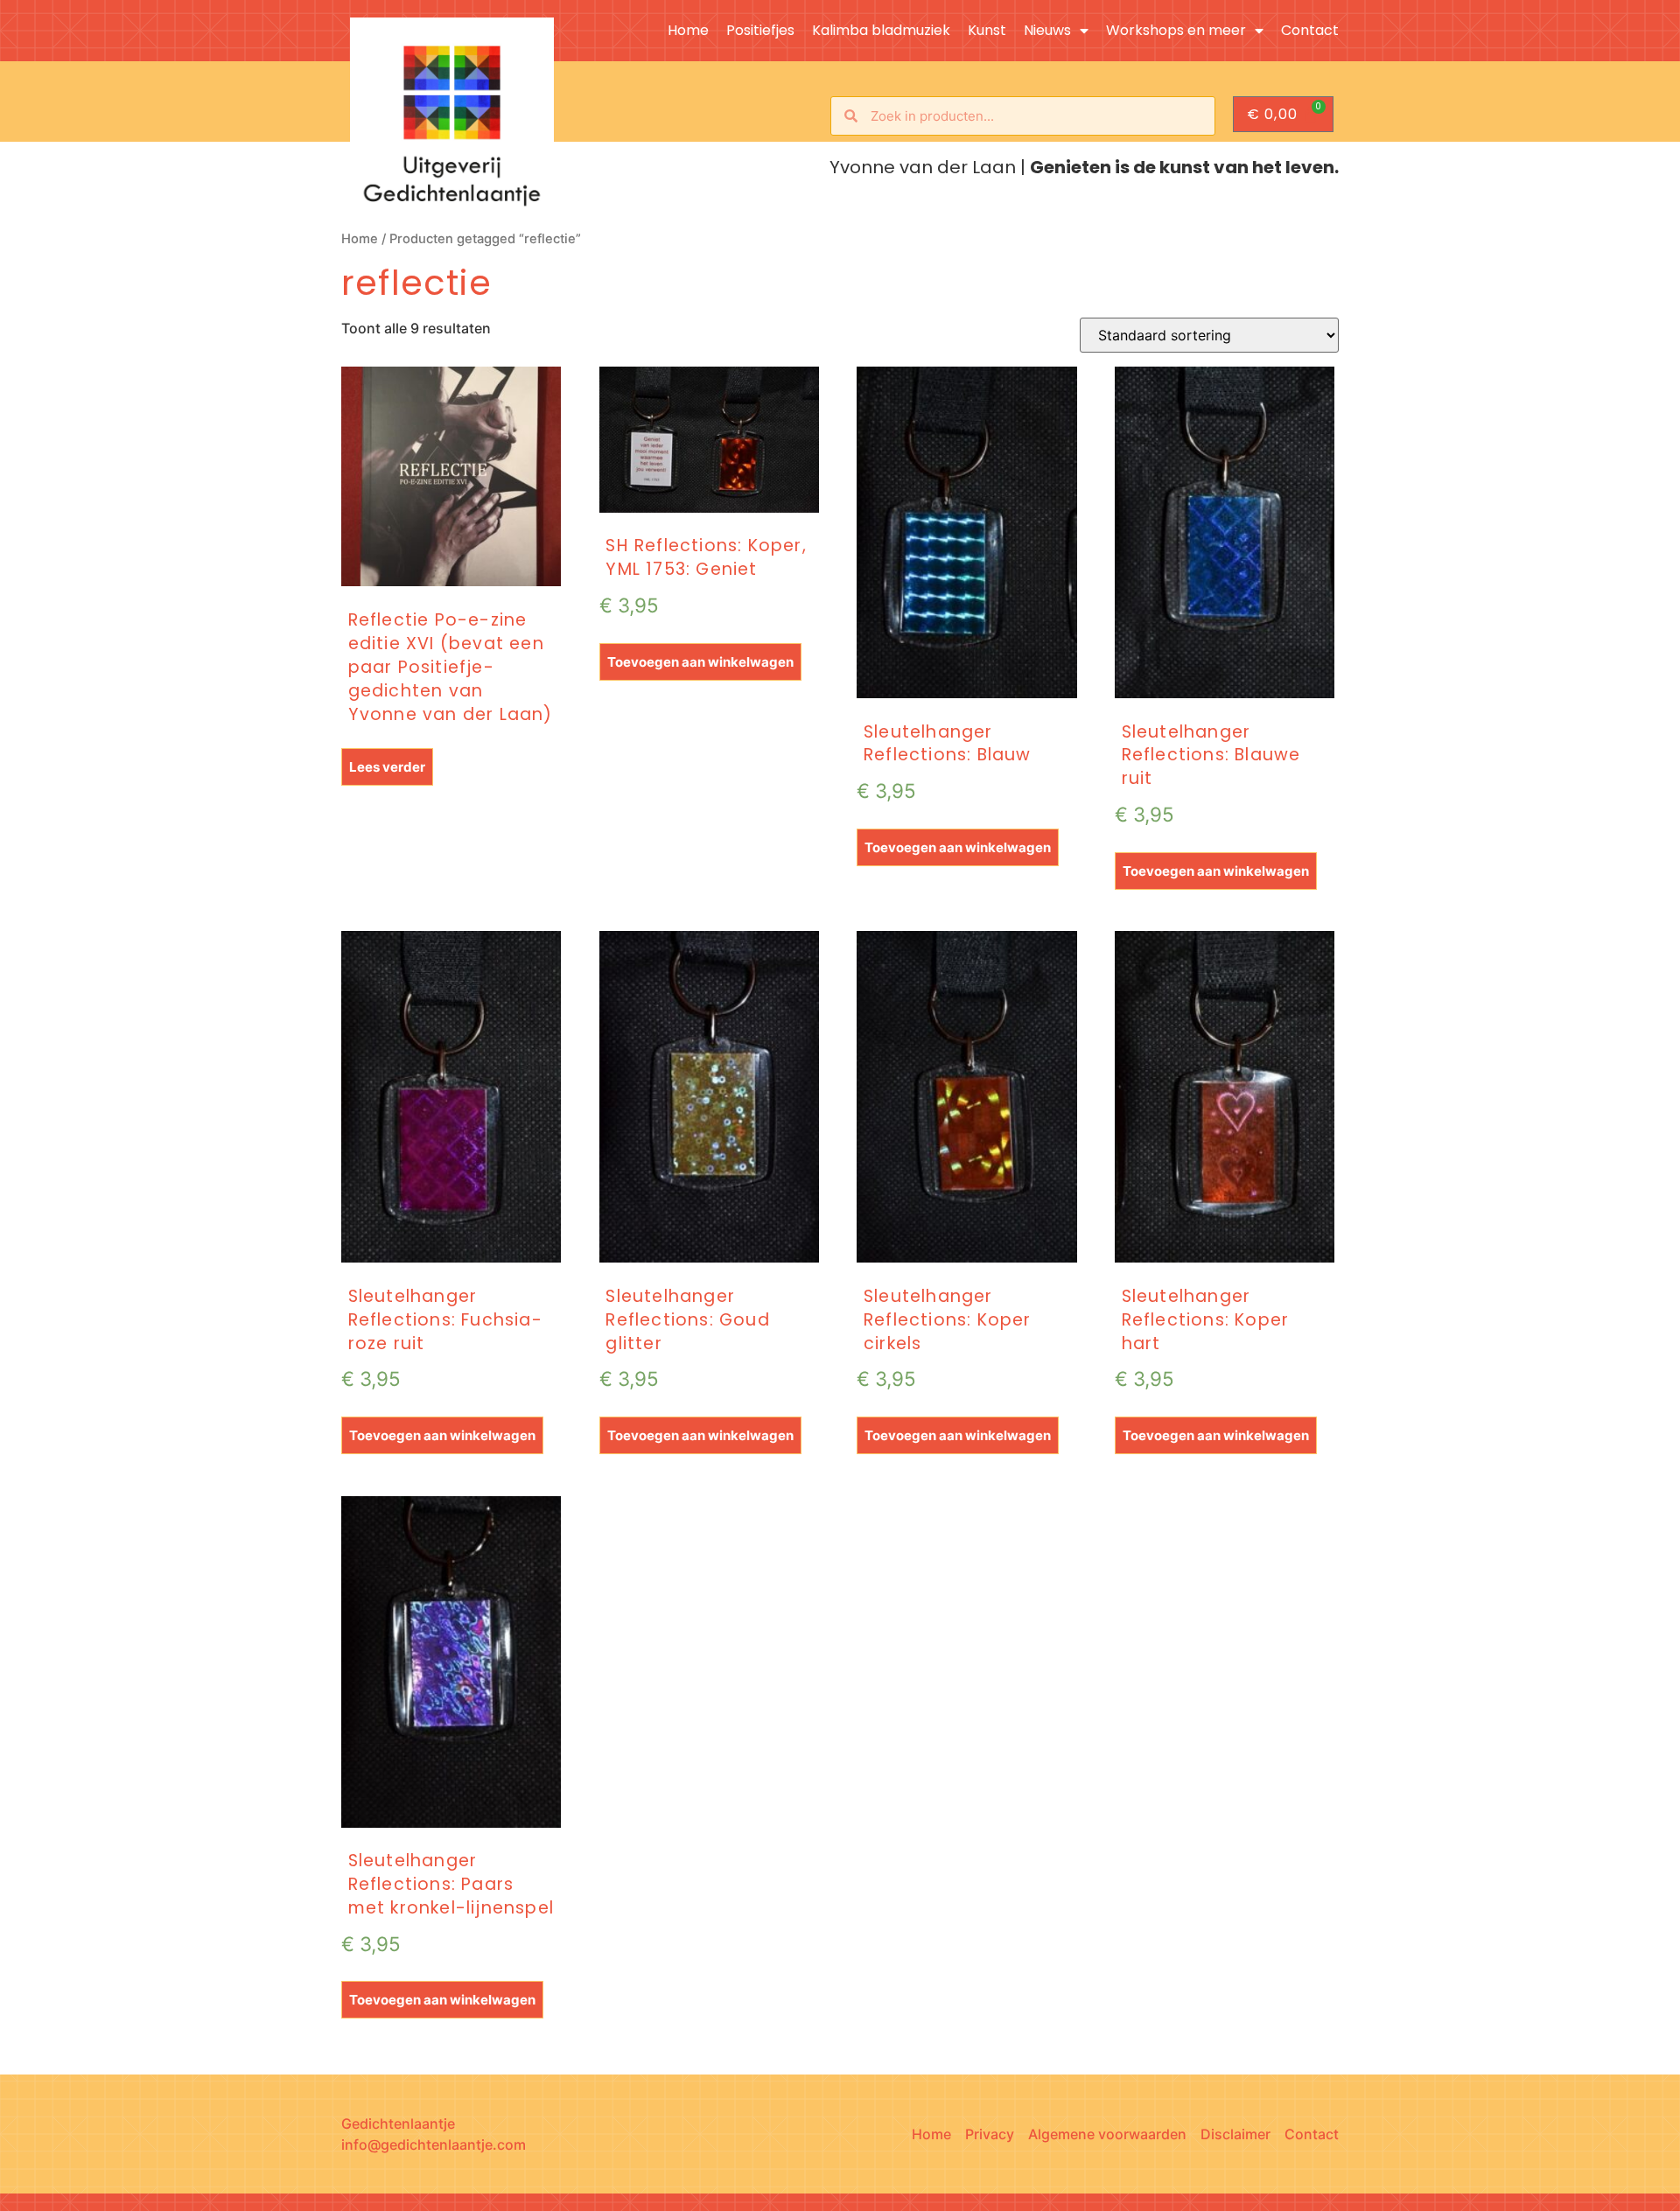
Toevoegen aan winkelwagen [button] (700, 662)
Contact (1310, 31)
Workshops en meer (1176, 31)
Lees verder (387, 767)
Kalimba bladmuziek (881, 31)
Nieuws (1047, 31)
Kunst (987, 31)
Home (688, 31)
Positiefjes (760, 31)
